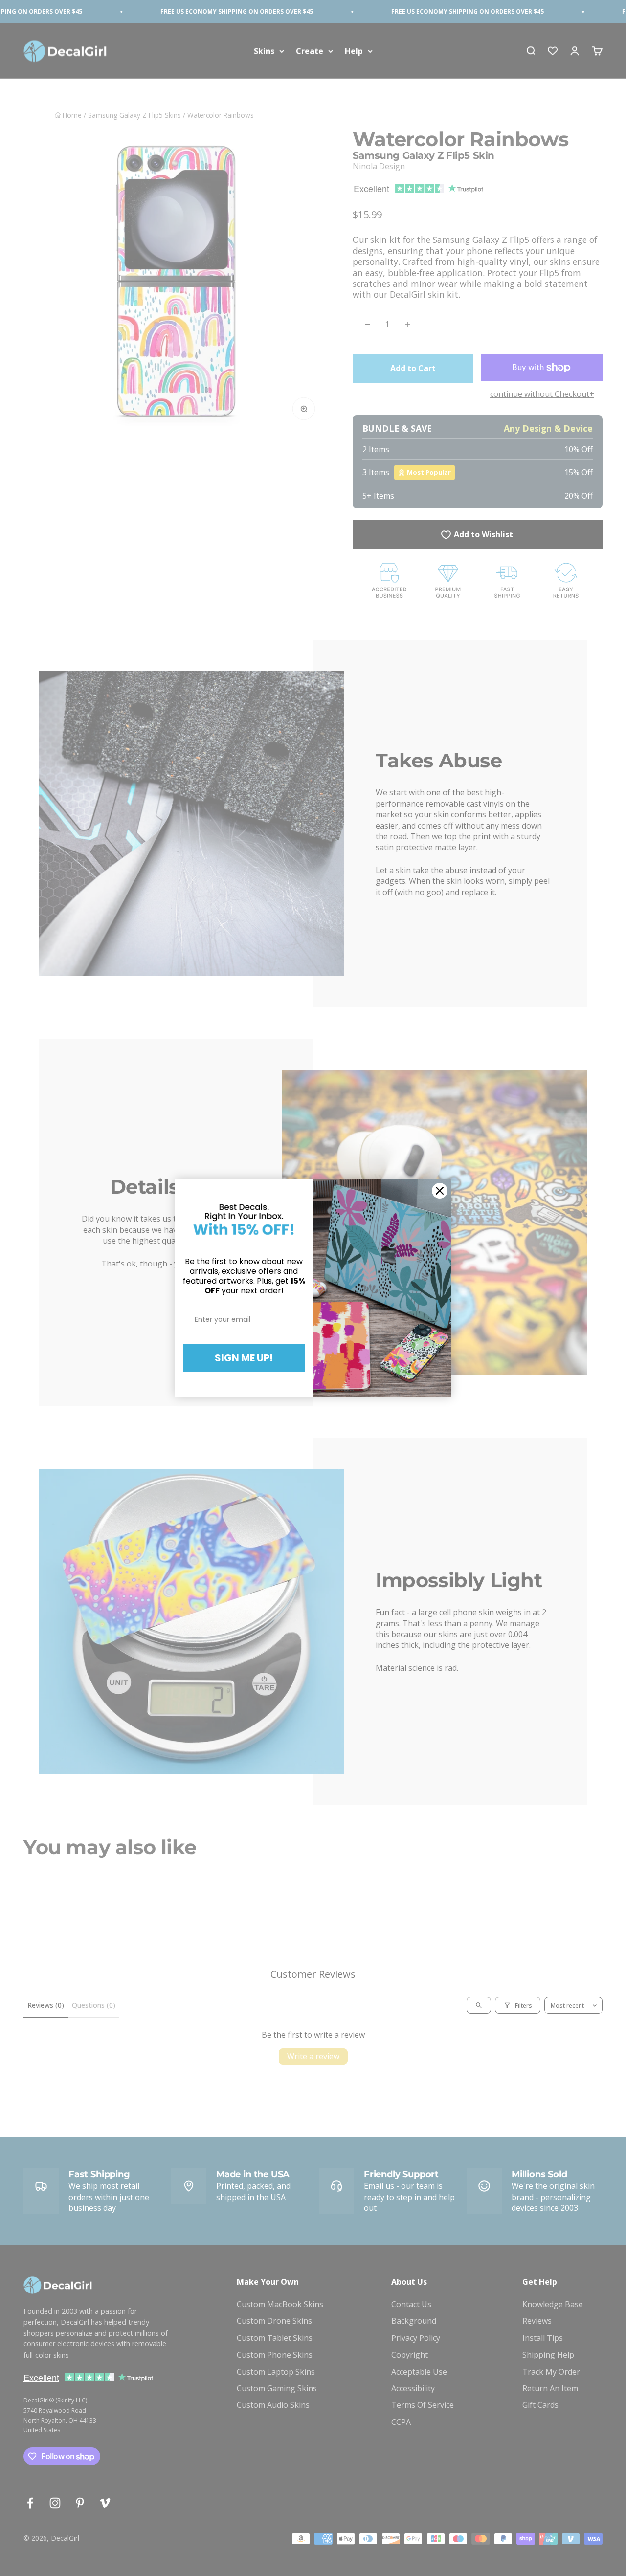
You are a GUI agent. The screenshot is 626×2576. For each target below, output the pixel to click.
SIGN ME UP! (244, 1358)
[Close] (440, 1191)
